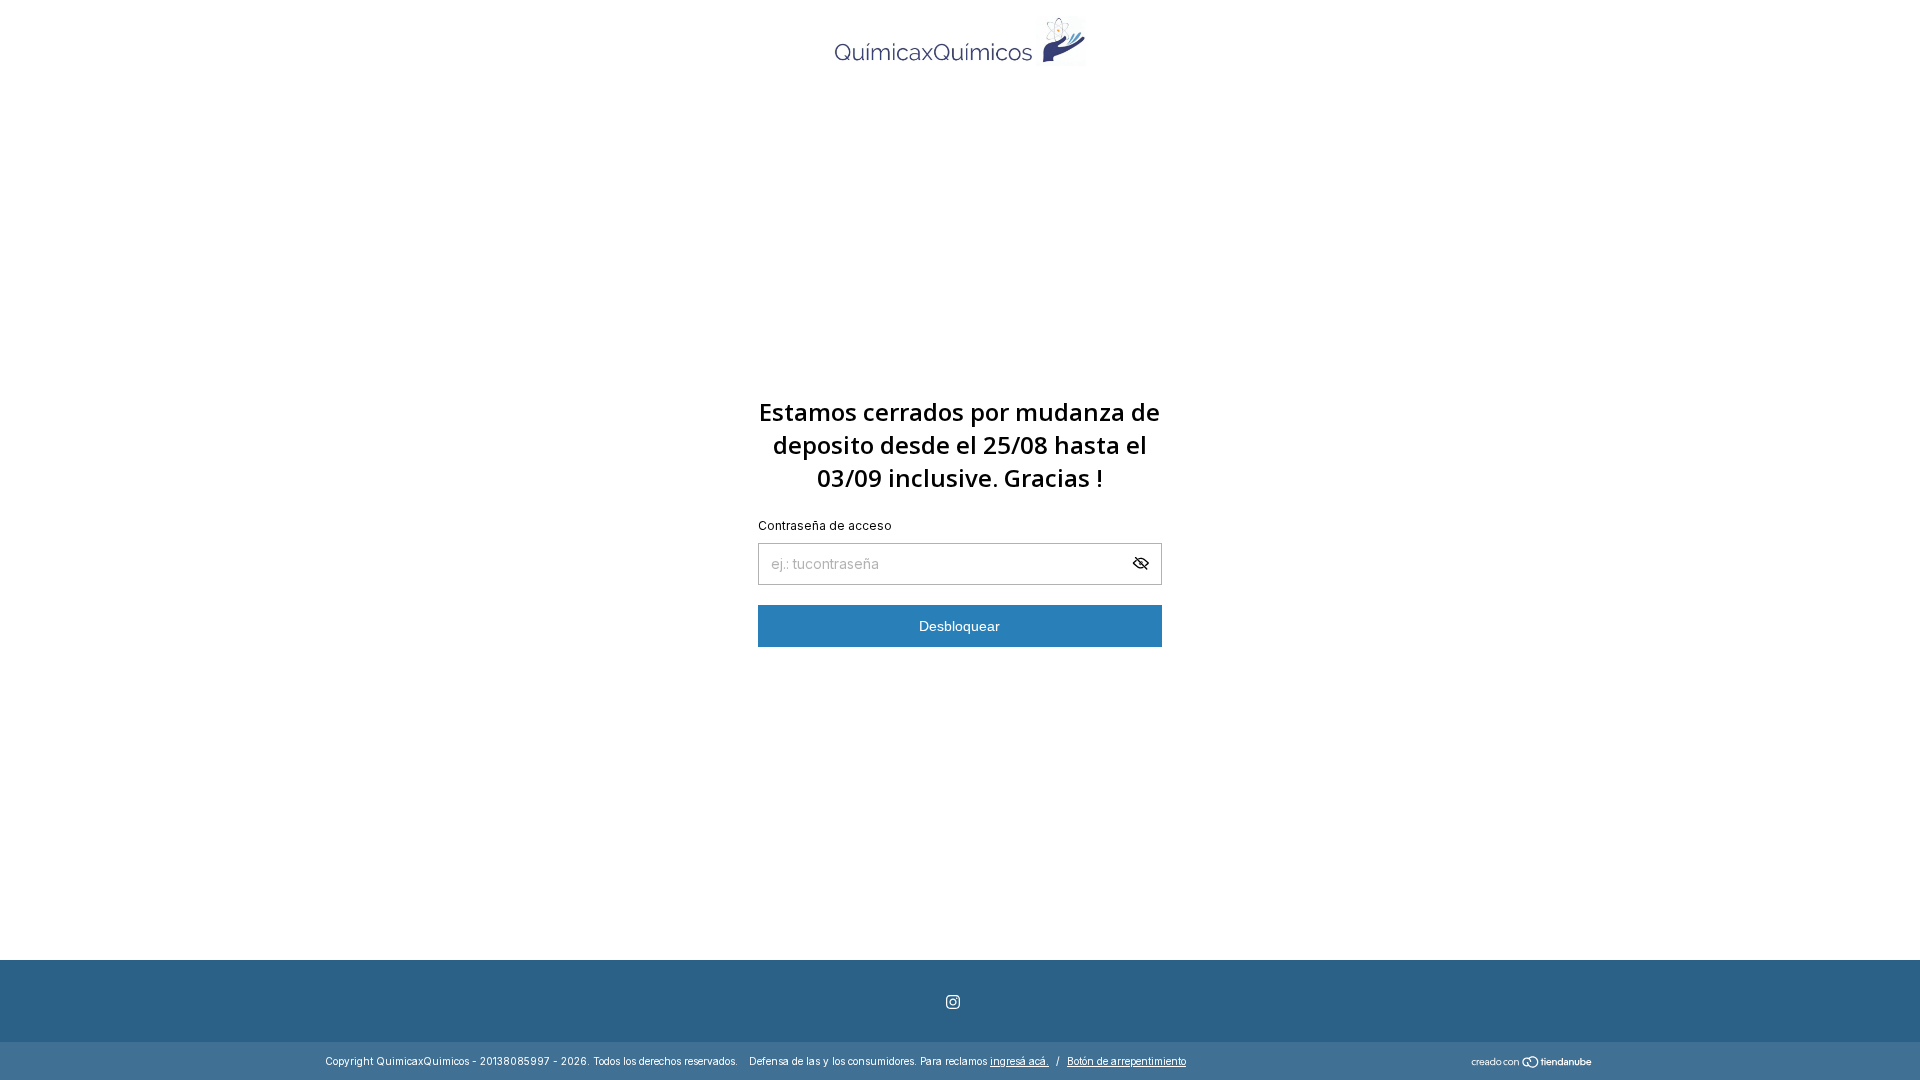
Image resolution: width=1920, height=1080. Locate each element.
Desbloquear (959, 626)
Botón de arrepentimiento (1126, 1061)
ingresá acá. (1019, 1061)
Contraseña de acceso (825, 525)
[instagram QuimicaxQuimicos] (953, 1002)
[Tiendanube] (1532, 1063)
